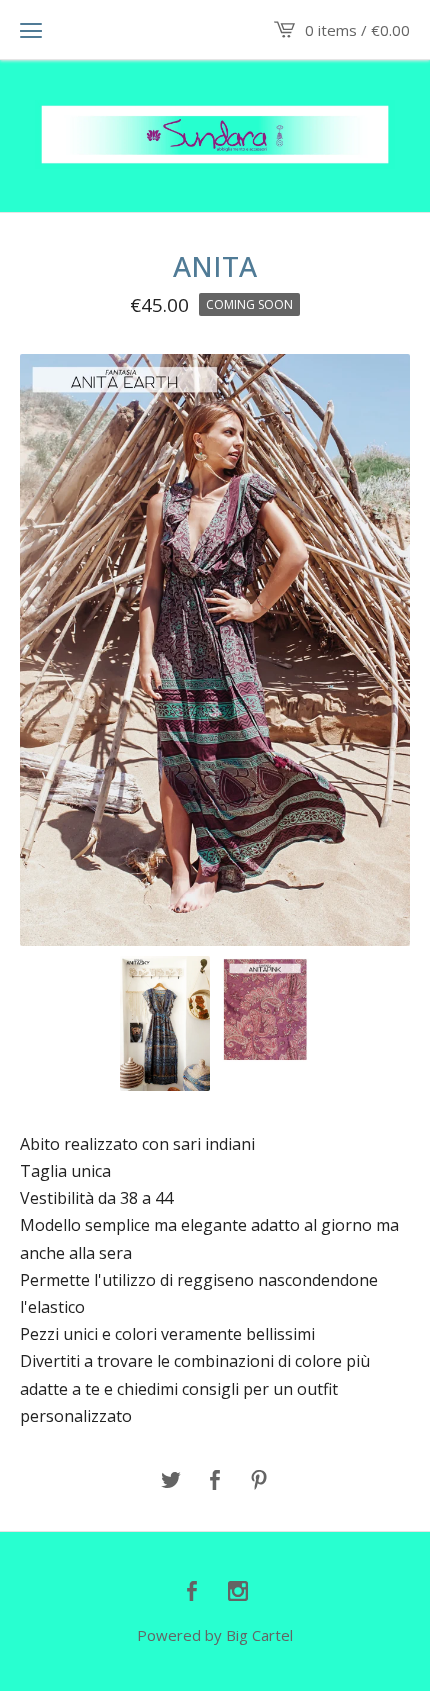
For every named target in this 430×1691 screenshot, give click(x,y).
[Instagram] (238, 1592)
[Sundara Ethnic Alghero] (215, 134)
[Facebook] (192, 1592)
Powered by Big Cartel (215, 1635)
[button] (31, 30)
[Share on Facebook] (215, 1481)
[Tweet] (171, 1481)
